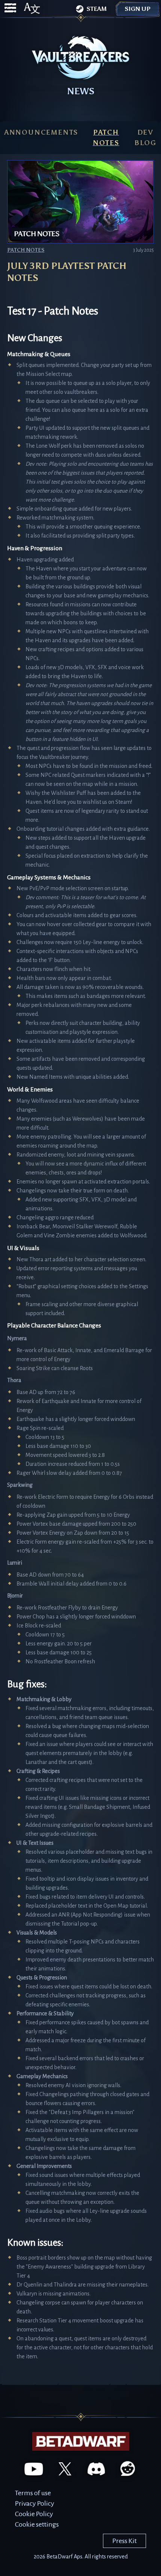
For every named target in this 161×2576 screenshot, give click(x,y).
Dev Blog (145, 138)
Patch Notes (106, 138)
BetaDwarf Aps (64, 2557)
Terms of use (33, 2493)
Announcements (41, 132)
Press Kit (124, 2541)
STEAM (97, 9)
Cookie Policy (34, 2514)
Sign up (138, 9)
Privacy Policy (35, 2503)
